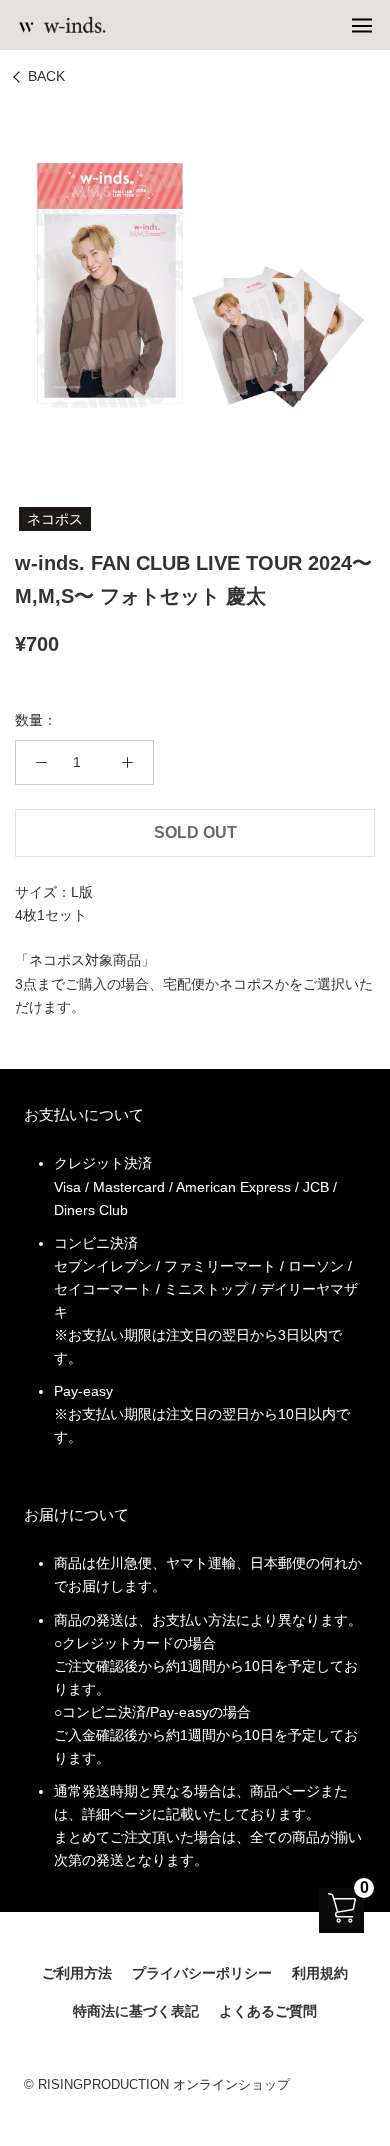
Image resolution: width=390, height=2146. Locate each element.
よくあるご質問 (268, 2011)
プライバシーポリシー (202, 1973)
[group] (195, 284)
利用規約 (320, 1973)
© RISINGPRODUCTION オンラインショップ (157, 2084)
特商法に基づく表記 (136, 2011)
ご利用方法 (77, 1973)
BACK (46, 76)
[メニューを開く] (362, 25)
